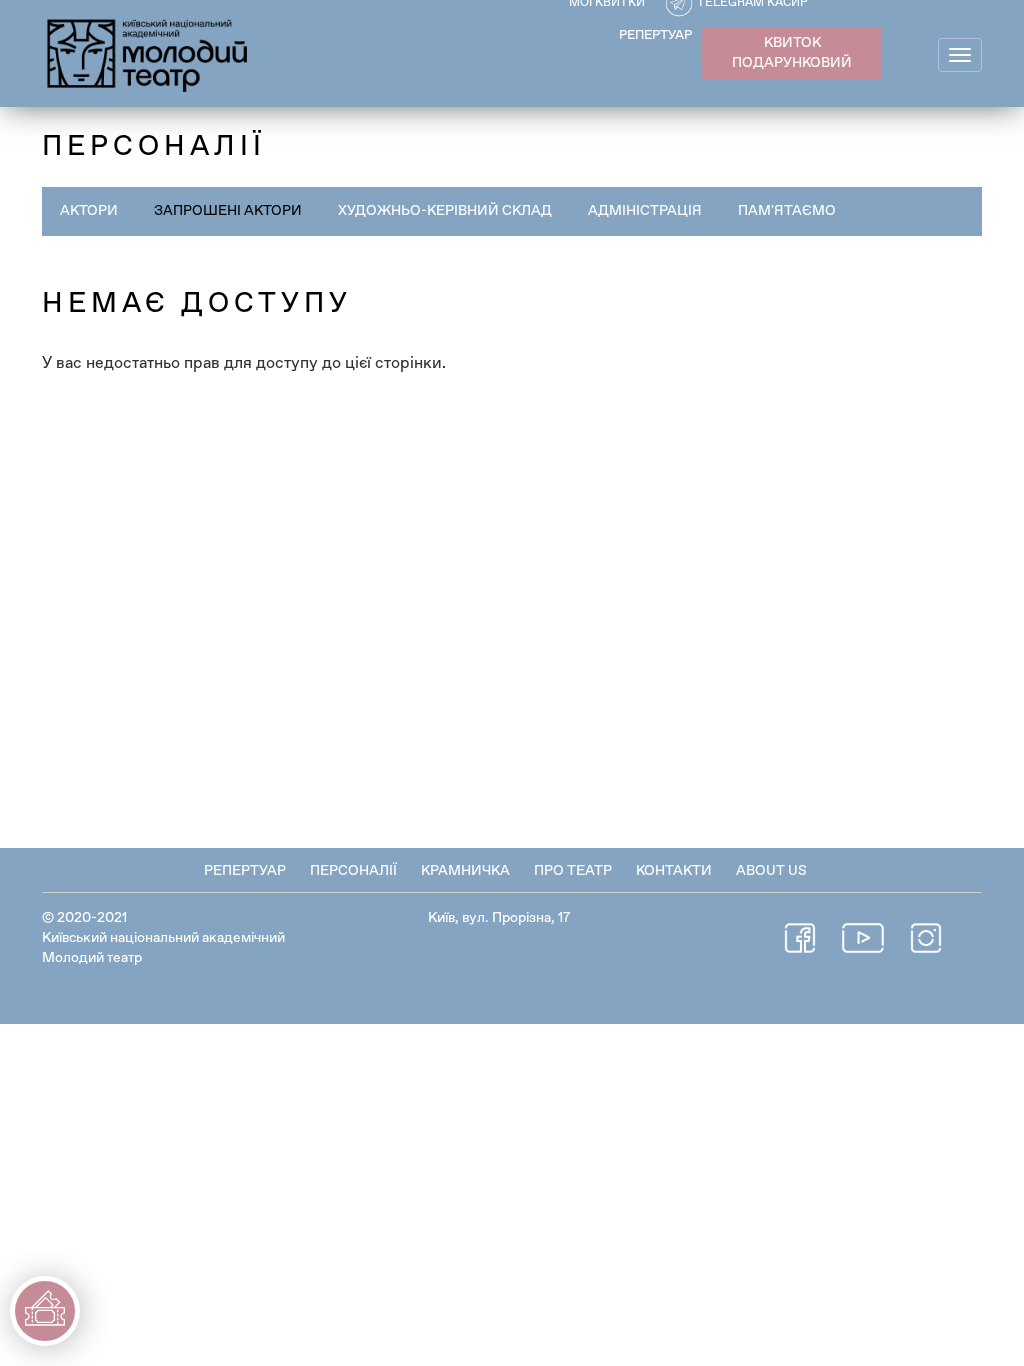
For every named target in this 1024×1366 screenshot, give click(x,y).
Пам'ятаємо (787, 211)
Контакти (674, 871)
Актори (89, 211)
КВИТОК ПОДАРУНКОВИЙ (792, 53)
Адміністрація (645, 211)
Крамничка (465, 871)
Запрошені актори (228, 211)
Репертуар (245, 871)
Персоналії (353, 871)
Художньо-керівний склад (445, 211)
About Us (771, 871)
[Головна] (148, 52)
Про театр (573, 871)
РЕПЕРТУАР (655, 35)
